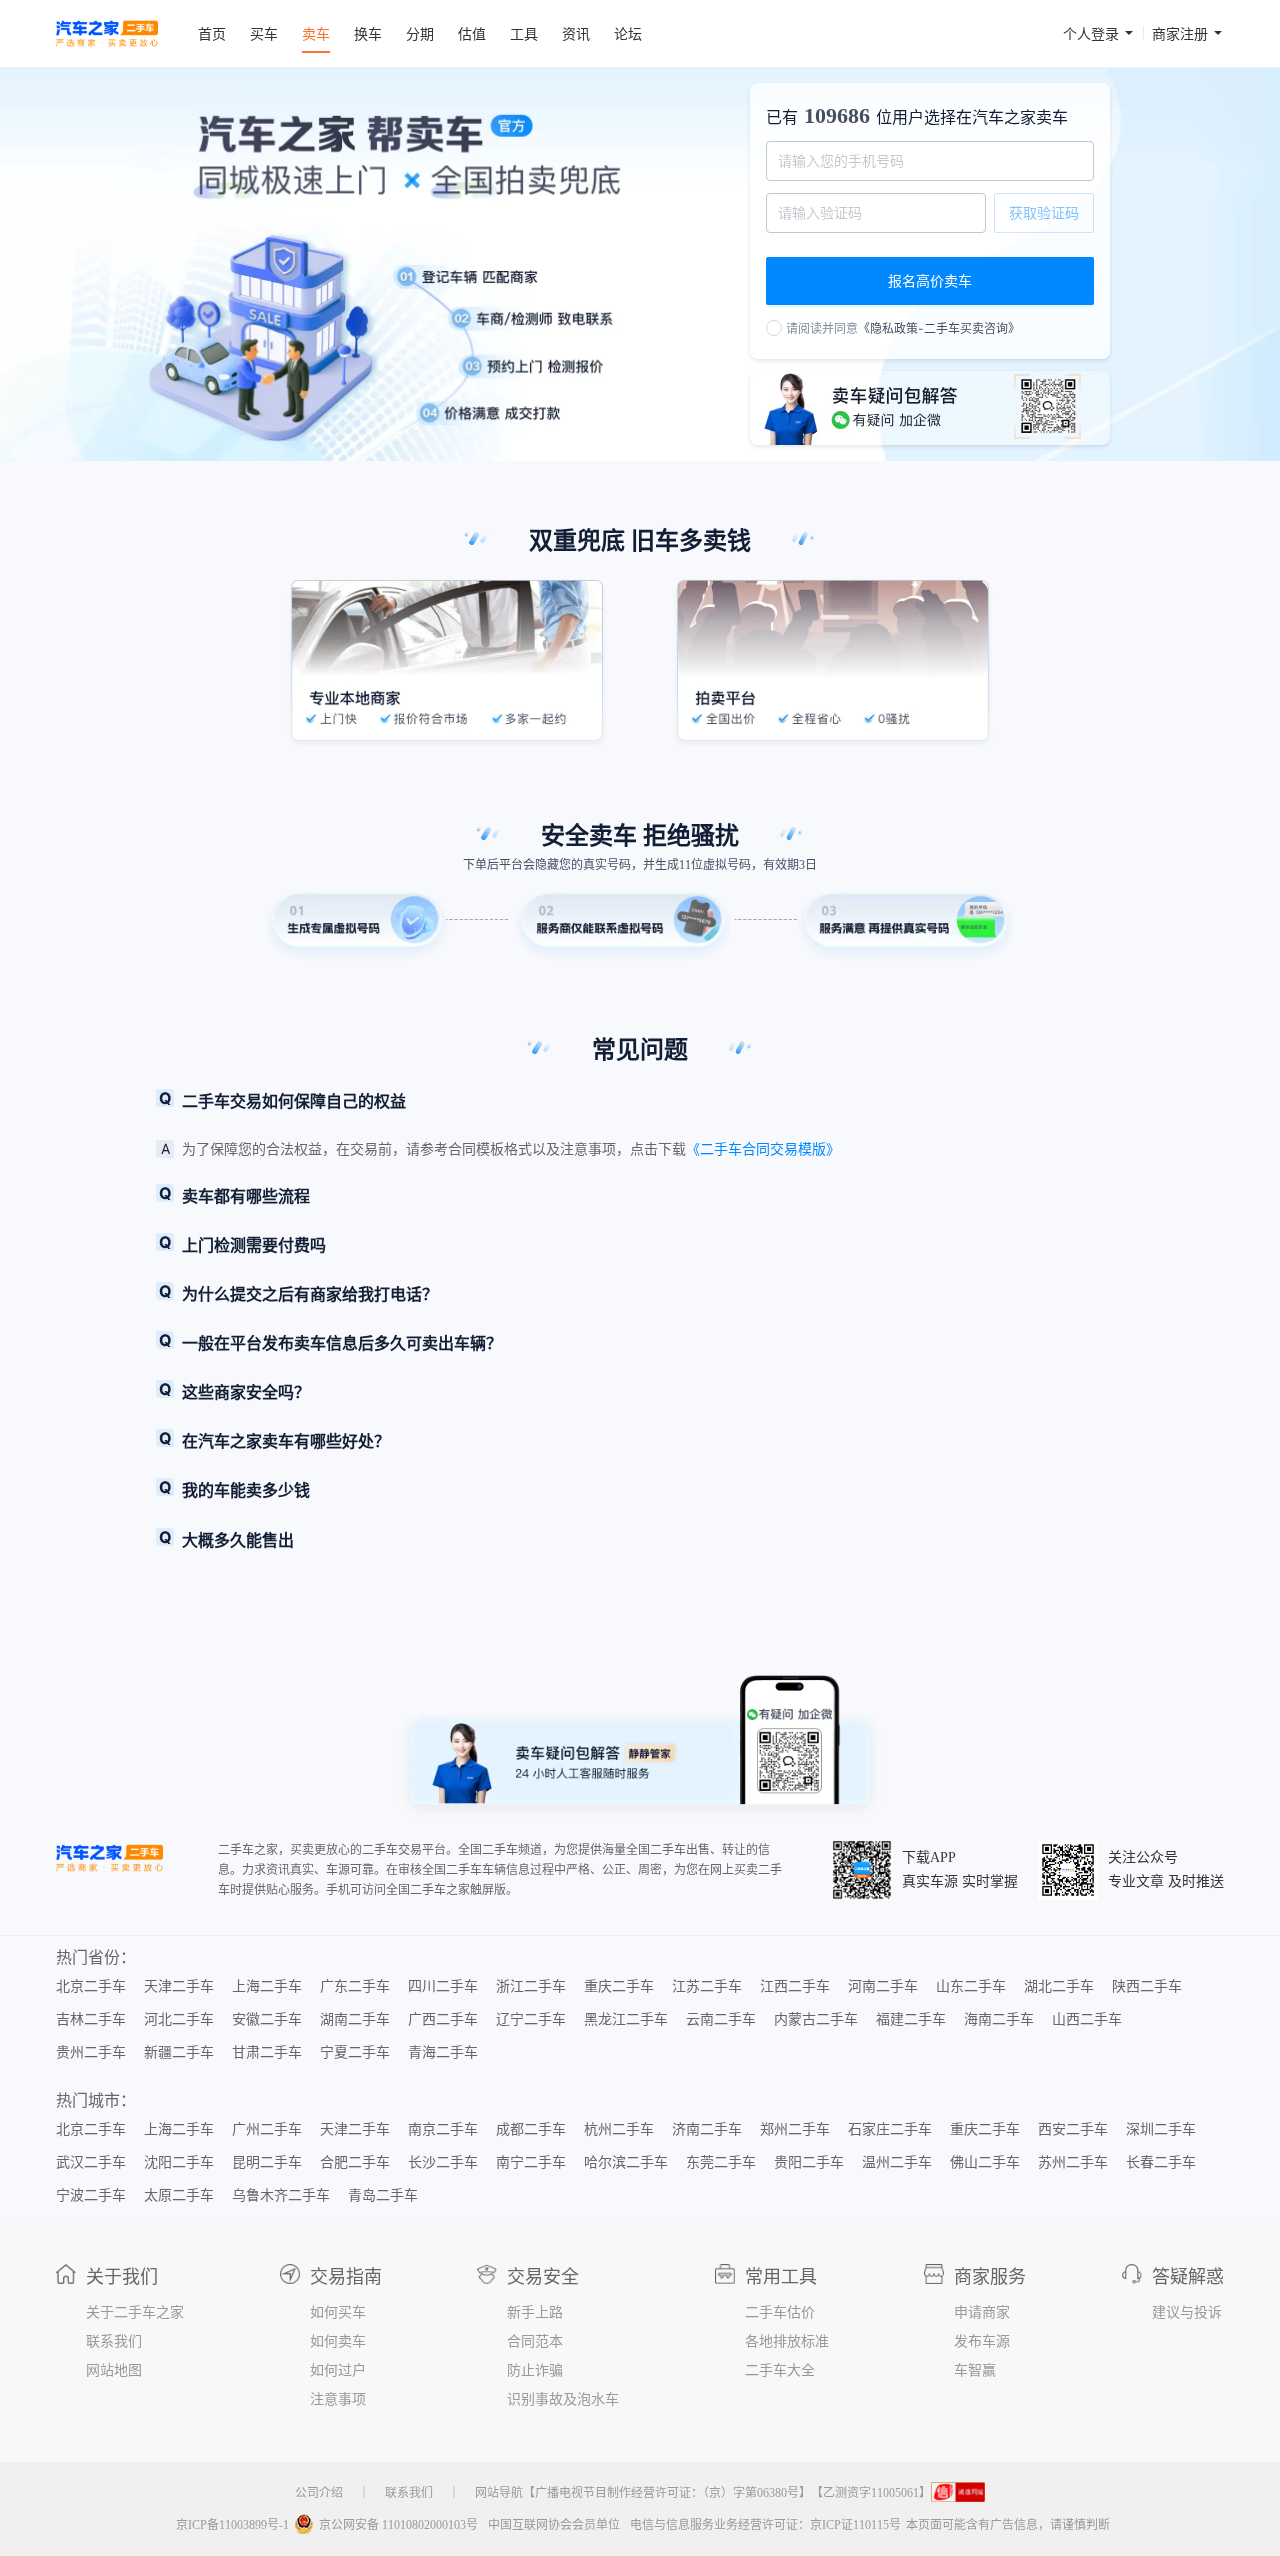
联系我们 (114, 2342)
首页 (212, 33)
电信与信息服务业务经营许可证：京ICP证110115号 (765, 2525)
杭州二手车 (619, 2130)
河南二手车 (883, 1987)
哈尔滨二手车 (626, 2163)
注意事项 (338, 2400)
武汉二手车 (91, 2163)
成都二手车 (531, 2130)
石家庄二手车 (890, 2130)
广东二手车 (355, 1987)
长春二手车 (1161, 2163)
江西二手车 (795, 1987)
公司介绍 (319, 2493)
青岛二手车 (383, 2196)
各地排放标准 (787, 2342)
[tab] (640, 1101)
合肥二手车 (355, 2163)
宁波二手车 (91, 2196)
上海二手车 (267, 1987)
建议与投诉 (1187, 2313)
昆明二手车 (267, 2163)
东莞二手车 (721, 2163)
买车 (264, 33)
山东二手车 (971, 1987)
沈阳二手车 (179, 2163)
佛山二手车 (985, 2163)
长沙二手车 (443, 2163)
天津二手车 (179, 1987)
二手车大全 (780, 2371)
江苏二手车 (707, 1987)
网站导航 (499, 2493)
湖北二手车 (1059, 1987)
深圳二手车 (1161, 2130)
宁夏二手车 (355, 2053)
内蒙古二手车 (816, 2020)
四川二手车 (443, 1987)
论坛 (628, 33)
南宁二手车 (531, 2163)
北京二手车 (91, 1987)
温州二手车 (897, 2163)
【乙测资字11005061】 (871, 2493)
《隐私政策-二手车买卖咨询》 (939, 328)
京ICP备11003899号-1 (232, 2525)
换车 (368, 33)
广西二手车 (443, 2020)
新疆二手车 (179, 2053)
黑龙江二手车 (626, 2020)
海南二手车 (999, 2020)
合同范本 (535, 2342)
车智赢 (975, 2371)
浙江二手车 (531, 1987)
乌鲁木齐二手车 (281, 2196)
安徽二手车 (267, 2020)
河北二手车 (179, 2020)
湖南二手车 (355, 2020)
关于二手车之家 (135, 2313)
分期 (420, 33)
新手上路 (535, 2313)
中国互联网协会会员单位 (554, 2525)
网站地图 (114, 2371)
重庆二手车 (619, 1987)
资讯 (576, 33)
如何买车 (338, 2313)
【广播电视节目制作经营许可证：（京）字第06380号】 (667, 2493)
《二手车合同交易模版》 (763, 1148)
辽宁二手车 (531, 2020)
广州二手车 (267, 2130)
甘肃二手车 (267, 2053)
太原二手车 (179, 2196)
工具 (524, 33)
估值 (472, 33)
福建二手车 (911, 2020)
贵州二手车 (91, 2053)
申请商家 (982, 2313)
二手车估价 (780, 2313)
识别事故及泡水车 (563, 2400)
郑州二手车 (795, 2130)
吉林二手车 (91, 2020)
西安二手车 (1073, 2130)
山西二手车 (1087, 2020)
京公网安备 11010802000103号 (398, 2525)
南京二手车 (443, 2130)
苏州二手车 (1073, 2163)
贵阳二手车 (809, 2163)
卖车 (316, 33)
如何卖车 (338, 2342)
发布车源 (982, 2342)
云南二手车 (721, 2020)
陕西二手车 (1147, 1987)
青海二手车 (443, 2053)
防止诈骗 (535, 2371)
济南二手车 (707, 2130)
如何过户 (338, 2371)
